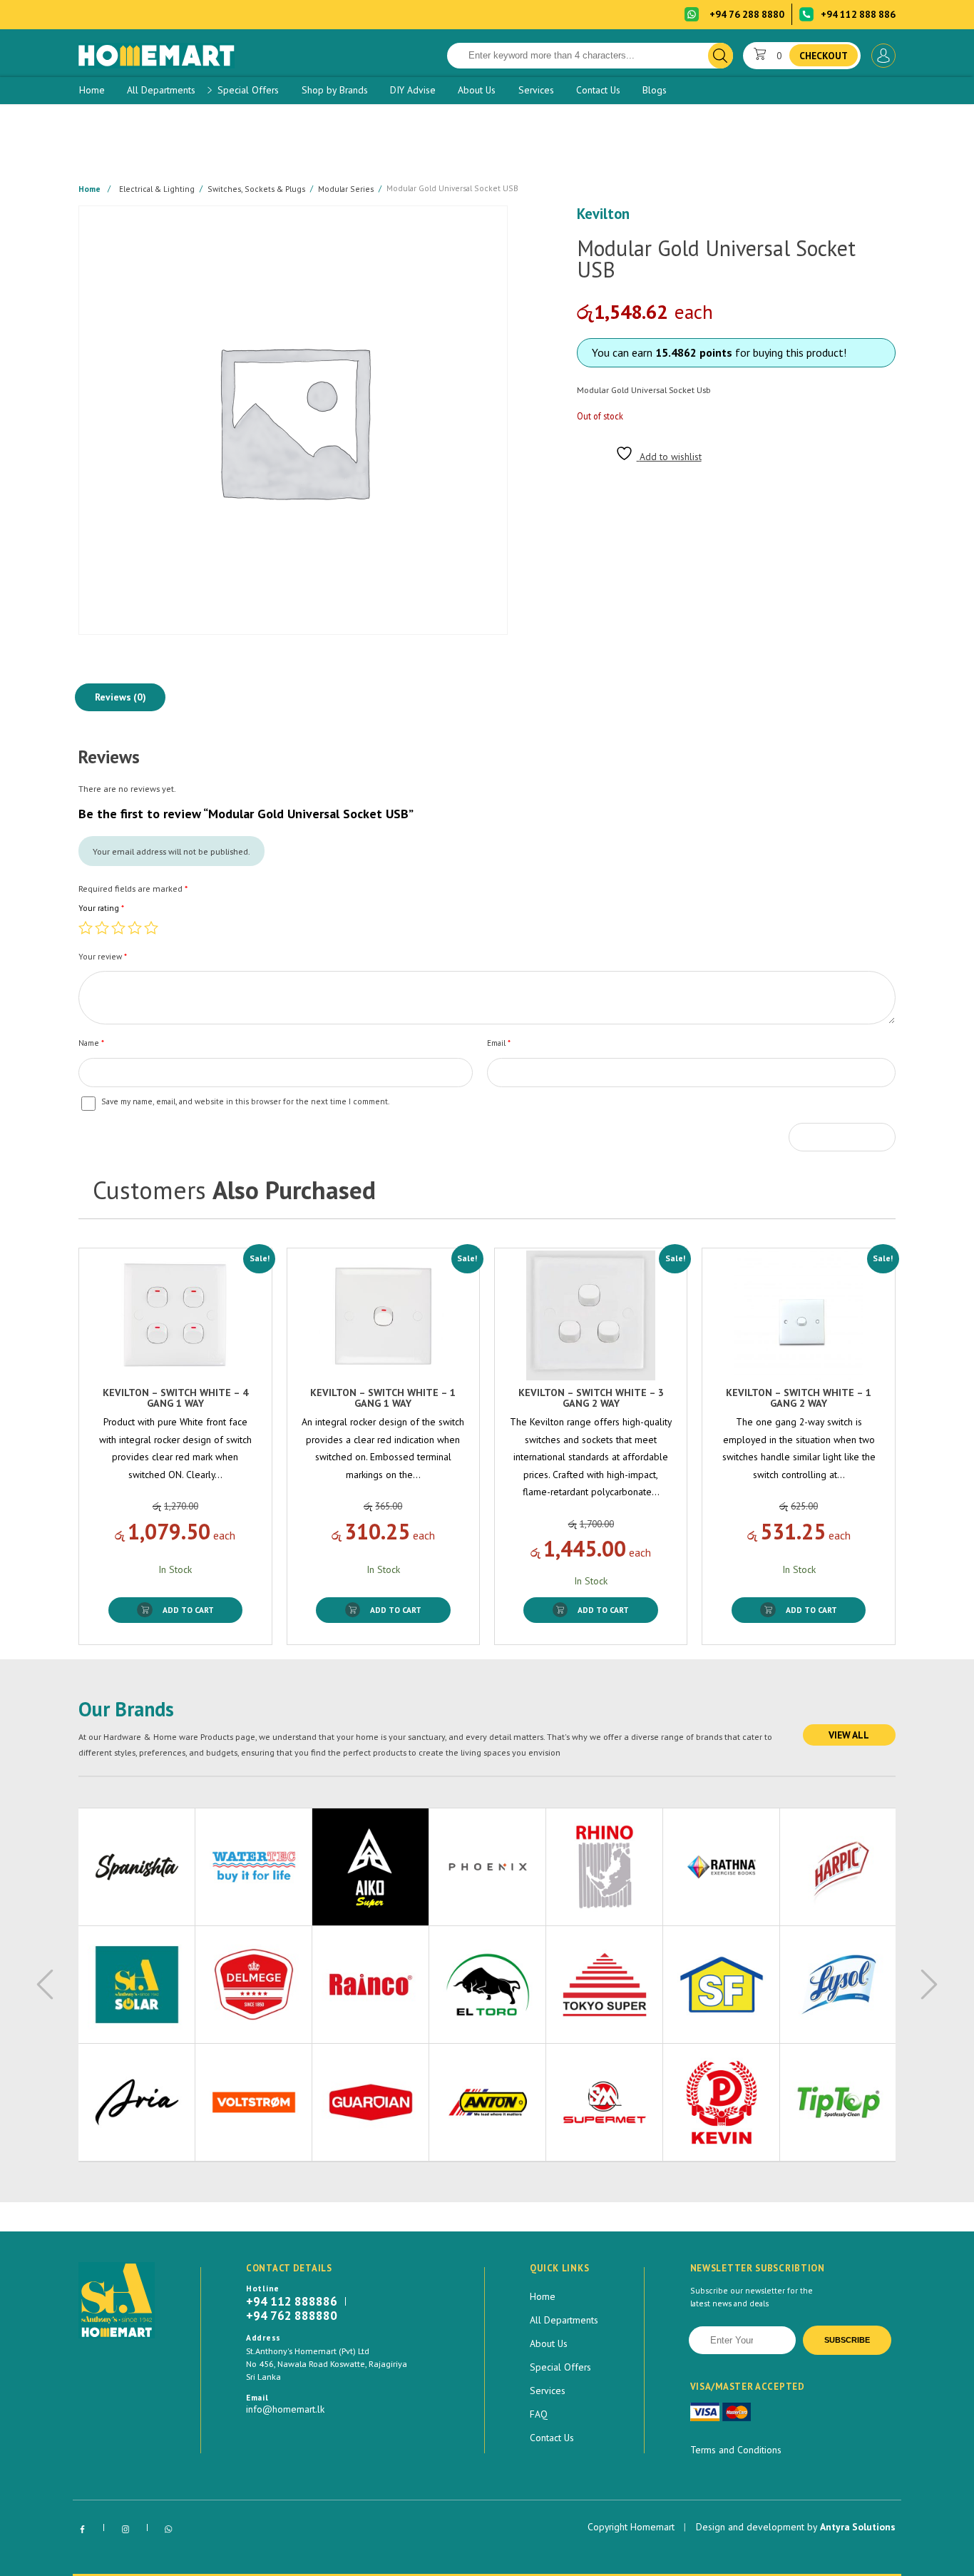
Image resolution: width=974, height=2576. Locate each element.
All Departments (161, 90)
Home (92, 90)
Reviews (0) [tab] (121, 697)
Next (929, 1985)
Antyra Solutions (858, 2527)
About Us (477, 90)
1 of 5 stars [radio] (86, 927)
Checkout (824, 56)
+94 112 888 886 (858, 14)
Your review (103, 956)
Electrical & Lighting (157, 188)
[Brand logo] (137, 1867)
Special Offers (248, 90)
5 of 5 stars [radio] (151, 927)
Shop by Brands (335, 90)
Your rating (101, 908)
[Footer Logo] (117, 2300)
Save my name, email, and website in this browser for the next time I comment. (245, 1101)
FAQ (539, 2414)
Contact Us (598, 90)
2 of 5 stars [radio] (102, 927)
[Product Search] (721, 56)
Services (536, 90)
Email (499, 1043)
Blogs (655, 90)
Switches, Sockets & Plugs (256, 188)
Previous (45, 1985)
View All (849, 1735)
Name (91, 1043)
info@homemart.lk (285, 2409)
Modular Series (346, 188)
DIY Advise (413, 90)
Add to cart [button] (188, 1610)
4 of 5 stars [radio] (135, 927)
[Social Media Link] (82, 2530)
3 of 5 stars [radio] (118, 927)
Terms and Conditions (736, 2450)
